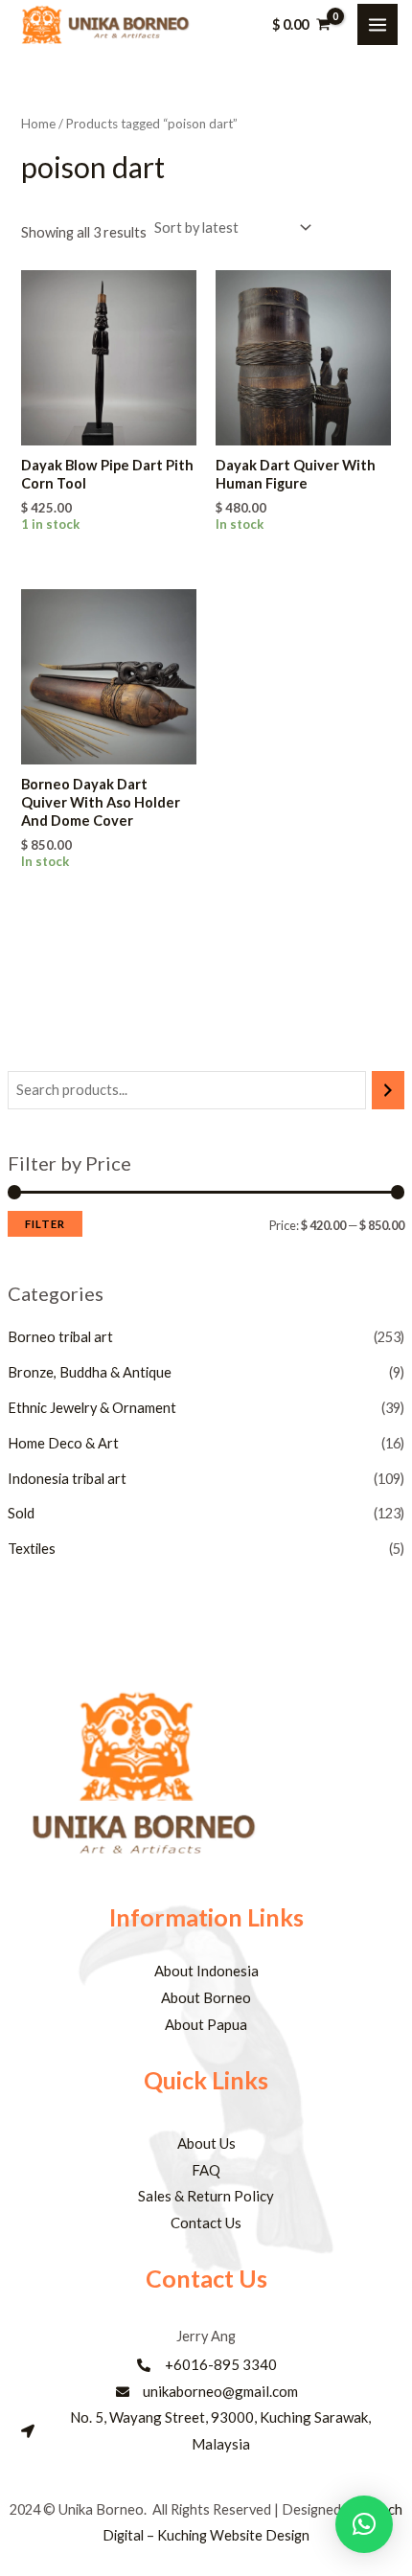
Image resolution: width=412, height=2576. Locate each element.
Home (38, 124)
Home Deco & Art (63, 1443)
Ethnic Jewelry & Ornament (92, 1408)
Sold (21, 1513)
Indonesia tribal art (67, 1479)
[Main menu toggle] (378, 24)
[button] (364, 2524)
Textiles (32, 1549)
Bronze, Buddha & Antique (90, 1372)
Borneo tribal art (60, 1337)
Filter (45, 1224)
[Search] (389, 1090)
